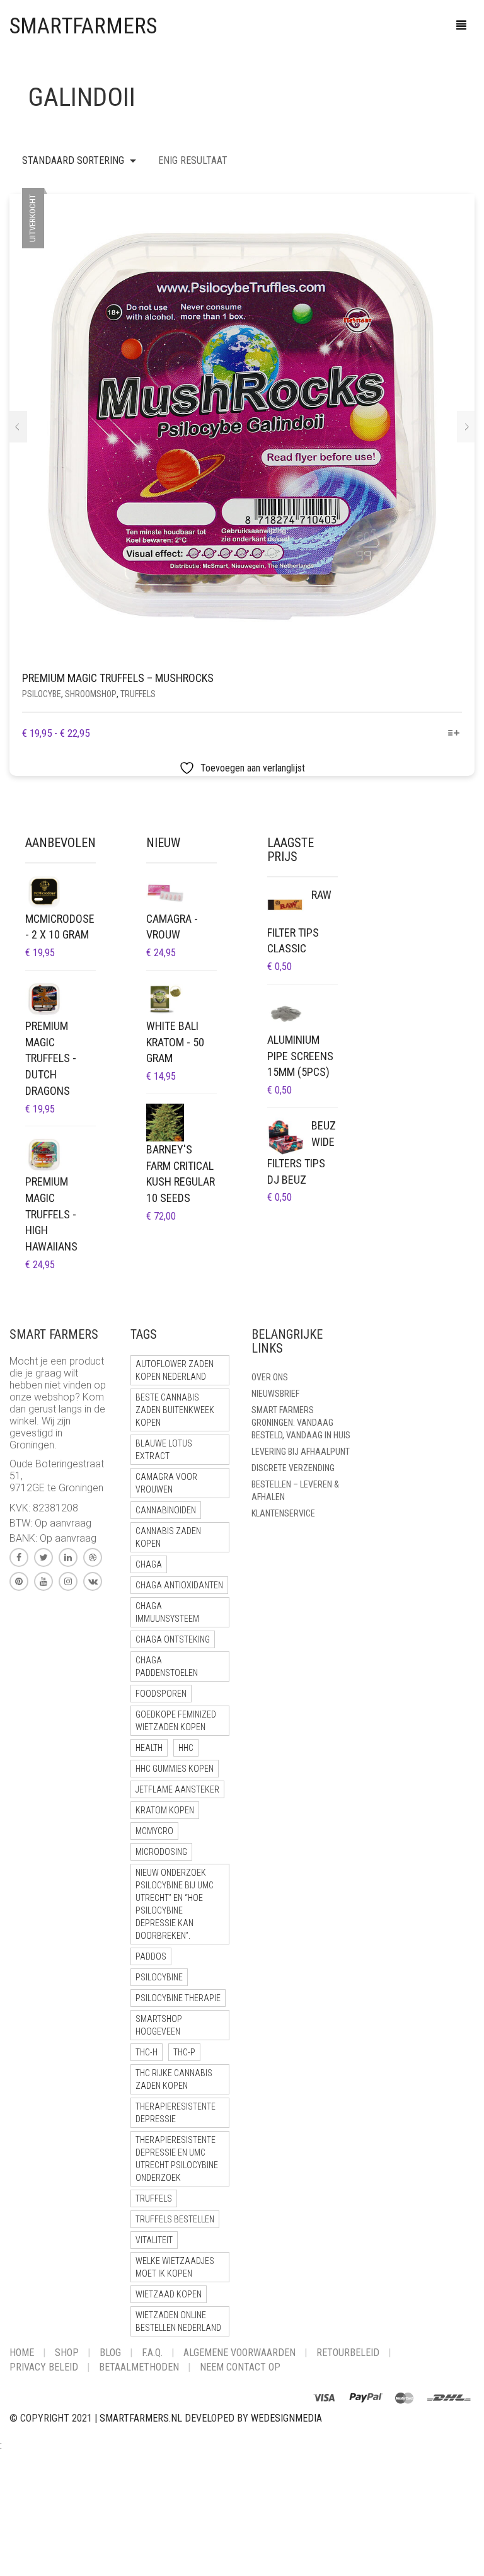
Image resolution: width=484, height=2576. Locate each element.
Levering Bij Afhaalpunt (301, 1452)
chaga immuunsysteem (167, 1612)
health (149, 1748)
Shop (67, 2353)
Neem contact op (240, 2367)
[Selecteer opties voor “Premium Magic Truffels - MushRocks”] (454, 734)
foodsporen (161, 1694)
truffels (154, 2198)
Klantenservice (283, 1513)
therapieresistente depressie (176, 2113)
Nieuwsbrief (275, 1394)
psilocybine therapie (178, 1998)
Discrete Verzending (293, 1468)
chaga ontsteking (173, 1639)
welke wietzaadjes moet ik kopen (175, 2267)
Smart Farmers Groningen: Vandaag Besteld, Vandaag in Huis (301, 1423)
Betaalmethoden (139, 2367)
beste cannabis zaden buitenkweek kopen (175, 1410)
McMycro (154, 1831)
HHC (186, 1748)
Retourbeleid (348, 2353)
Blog (110, 2353)
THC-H (147, 2052)
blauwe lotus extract (164, 1450)
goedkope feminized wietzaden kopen (176, 1721)
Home (22, 2353)
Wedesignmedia (286, 2418)
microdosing (161, 1852)
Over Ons (270, 1377)
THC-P (184, 2052)
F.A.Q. (152, 2353)
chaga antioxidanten (179, 1585)
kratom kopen (165, 1810)
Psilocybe (42, 694)
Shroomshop (91, 694)
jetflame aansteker (177, 1789)
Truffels (138, 694)
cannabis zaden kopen (168, 1537)
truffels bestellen (175, 2219)
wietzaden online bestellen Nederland (178, 2321)
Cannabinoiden (166, 1510)
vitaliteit (154, 2240)
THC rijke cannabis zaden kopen (174, 2079)
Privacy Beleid (44, 2367)
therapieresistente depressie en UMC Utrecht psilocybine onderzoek (177, 2159)
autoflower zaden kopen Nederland (175, 1370)
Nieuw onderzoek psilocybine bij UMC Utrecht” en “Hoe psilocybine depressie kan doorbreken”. (175, 1904)
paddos (151, 1956)
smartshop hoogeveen (159, 2025)
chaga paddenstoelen (167, 1666)
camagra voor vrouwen (166, 1483)
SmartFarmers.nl (141, 2418)
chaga (149, 1564)
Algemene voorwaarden (239, 2353)
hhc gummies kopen (175, 1769)
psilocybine (159, 1977)
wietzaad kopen (169, 2294)
